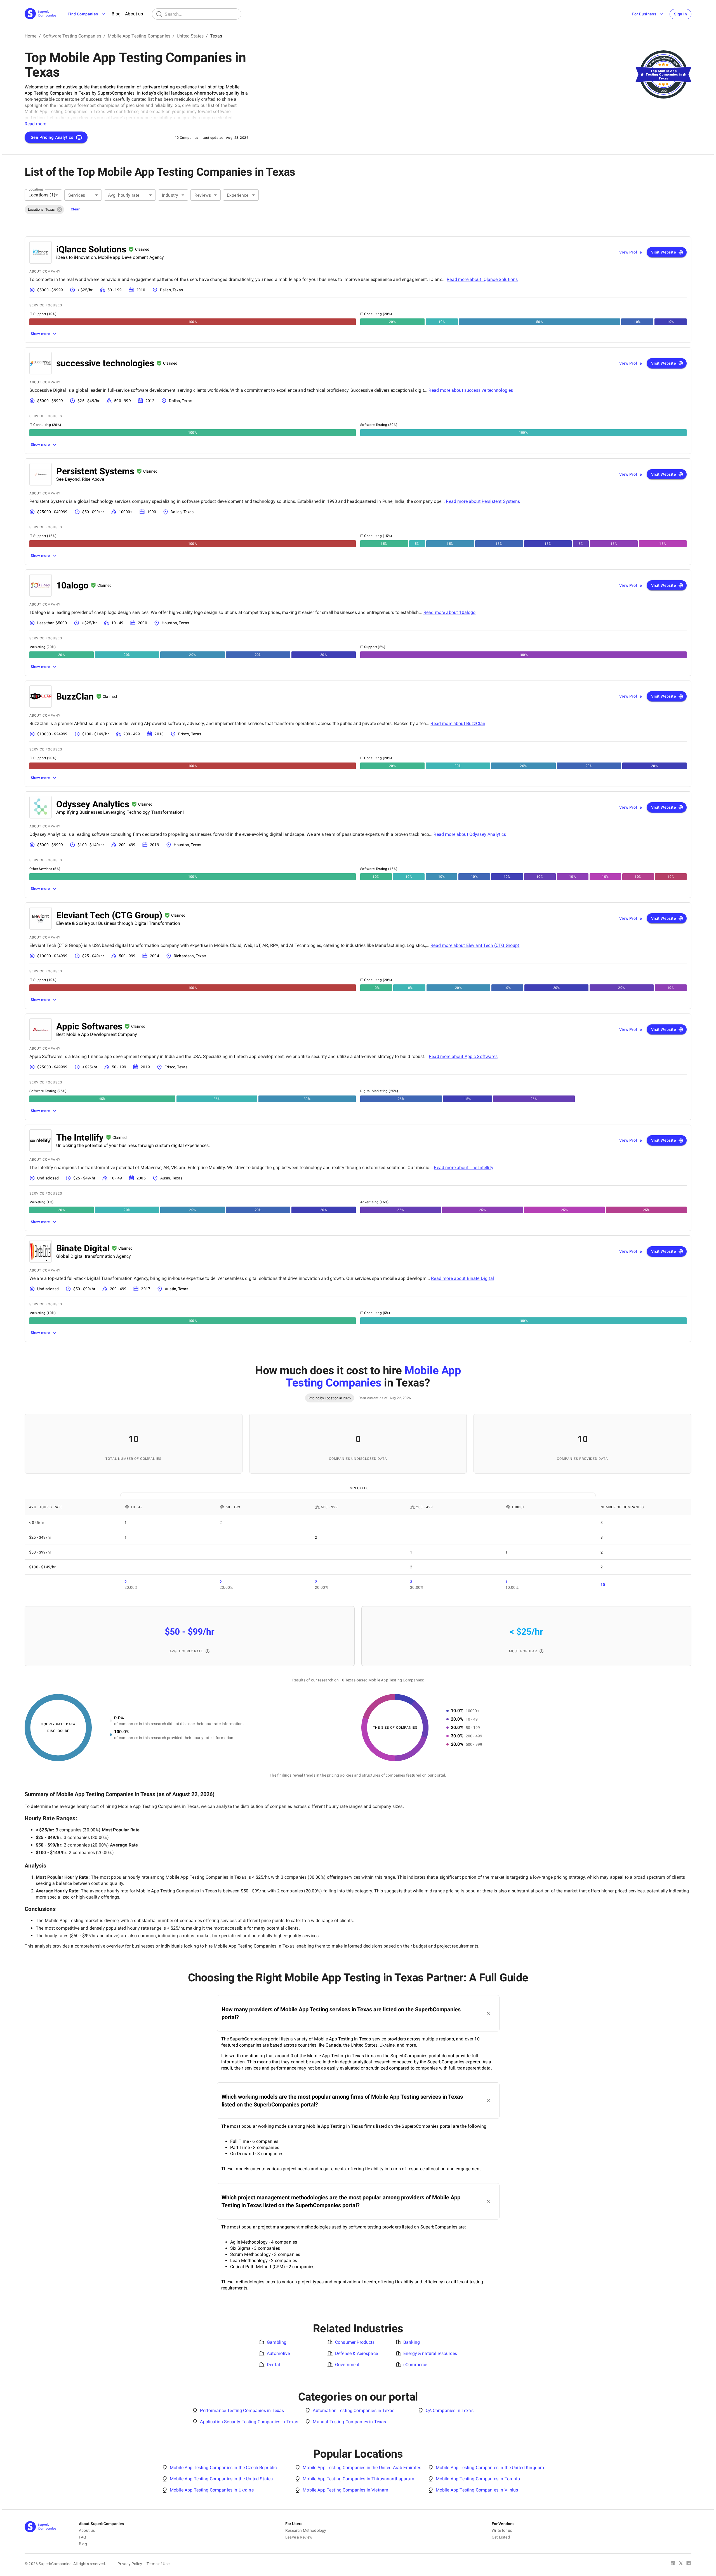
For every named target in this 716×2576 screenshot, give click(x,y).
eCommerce (415, 2365)
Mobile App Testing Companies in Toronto (478, 2479)
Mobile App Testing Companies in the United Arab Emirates (362, 2468)
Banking (412, 2342)
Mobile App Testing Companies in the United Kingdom (490, 2468)
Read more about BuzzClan (458, 723)
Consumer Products (355, 2342)
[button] (44, 210)
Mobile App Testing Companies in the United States (221, 2479)
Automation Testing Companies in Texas (354, 2410)
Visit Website (664, 252)
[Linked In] (673, 2564)
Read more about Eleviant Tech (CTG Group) (475, 945)
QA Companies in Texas (450, 2410)
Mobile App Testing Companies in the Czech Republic (223, 2468)
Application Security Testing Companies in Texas (249, 2422)
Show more (40, 334)
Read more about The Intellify (463, 1168)
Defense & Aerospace (356, 2353)
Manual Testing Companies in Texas (349, 2422)
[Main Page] (41, 14)
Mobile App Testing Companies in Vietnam (345, 2490)
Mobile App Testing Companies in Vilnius (477, 2490)
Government (347, 2365)
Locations (36, 189)
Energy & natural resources (430, 2353)
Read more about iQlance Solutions (482, 279)
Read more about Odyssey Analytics (470, 834)
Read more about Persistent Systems (483, 501)
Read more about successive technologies (471, 390)
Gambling (277, 2342)
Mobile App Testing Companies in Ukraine (212, 2490)
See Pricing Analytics (52, 137)
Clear (75, 209)
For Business (644, 14)
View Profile (631, 252)
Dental (273, 2365)
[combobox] (43, 195)
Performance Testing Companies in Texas (242, 2410)
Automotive (278, 2353)
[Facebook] (689, 2564)
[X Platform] (681, 2564)
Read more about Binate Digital (462, 1278)
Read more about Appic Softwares (463, 1056)
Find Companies (83, 14)
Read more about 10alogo (449, 612)
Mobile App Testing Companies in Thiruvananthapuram (358, 2479)
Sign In (680, 14)
